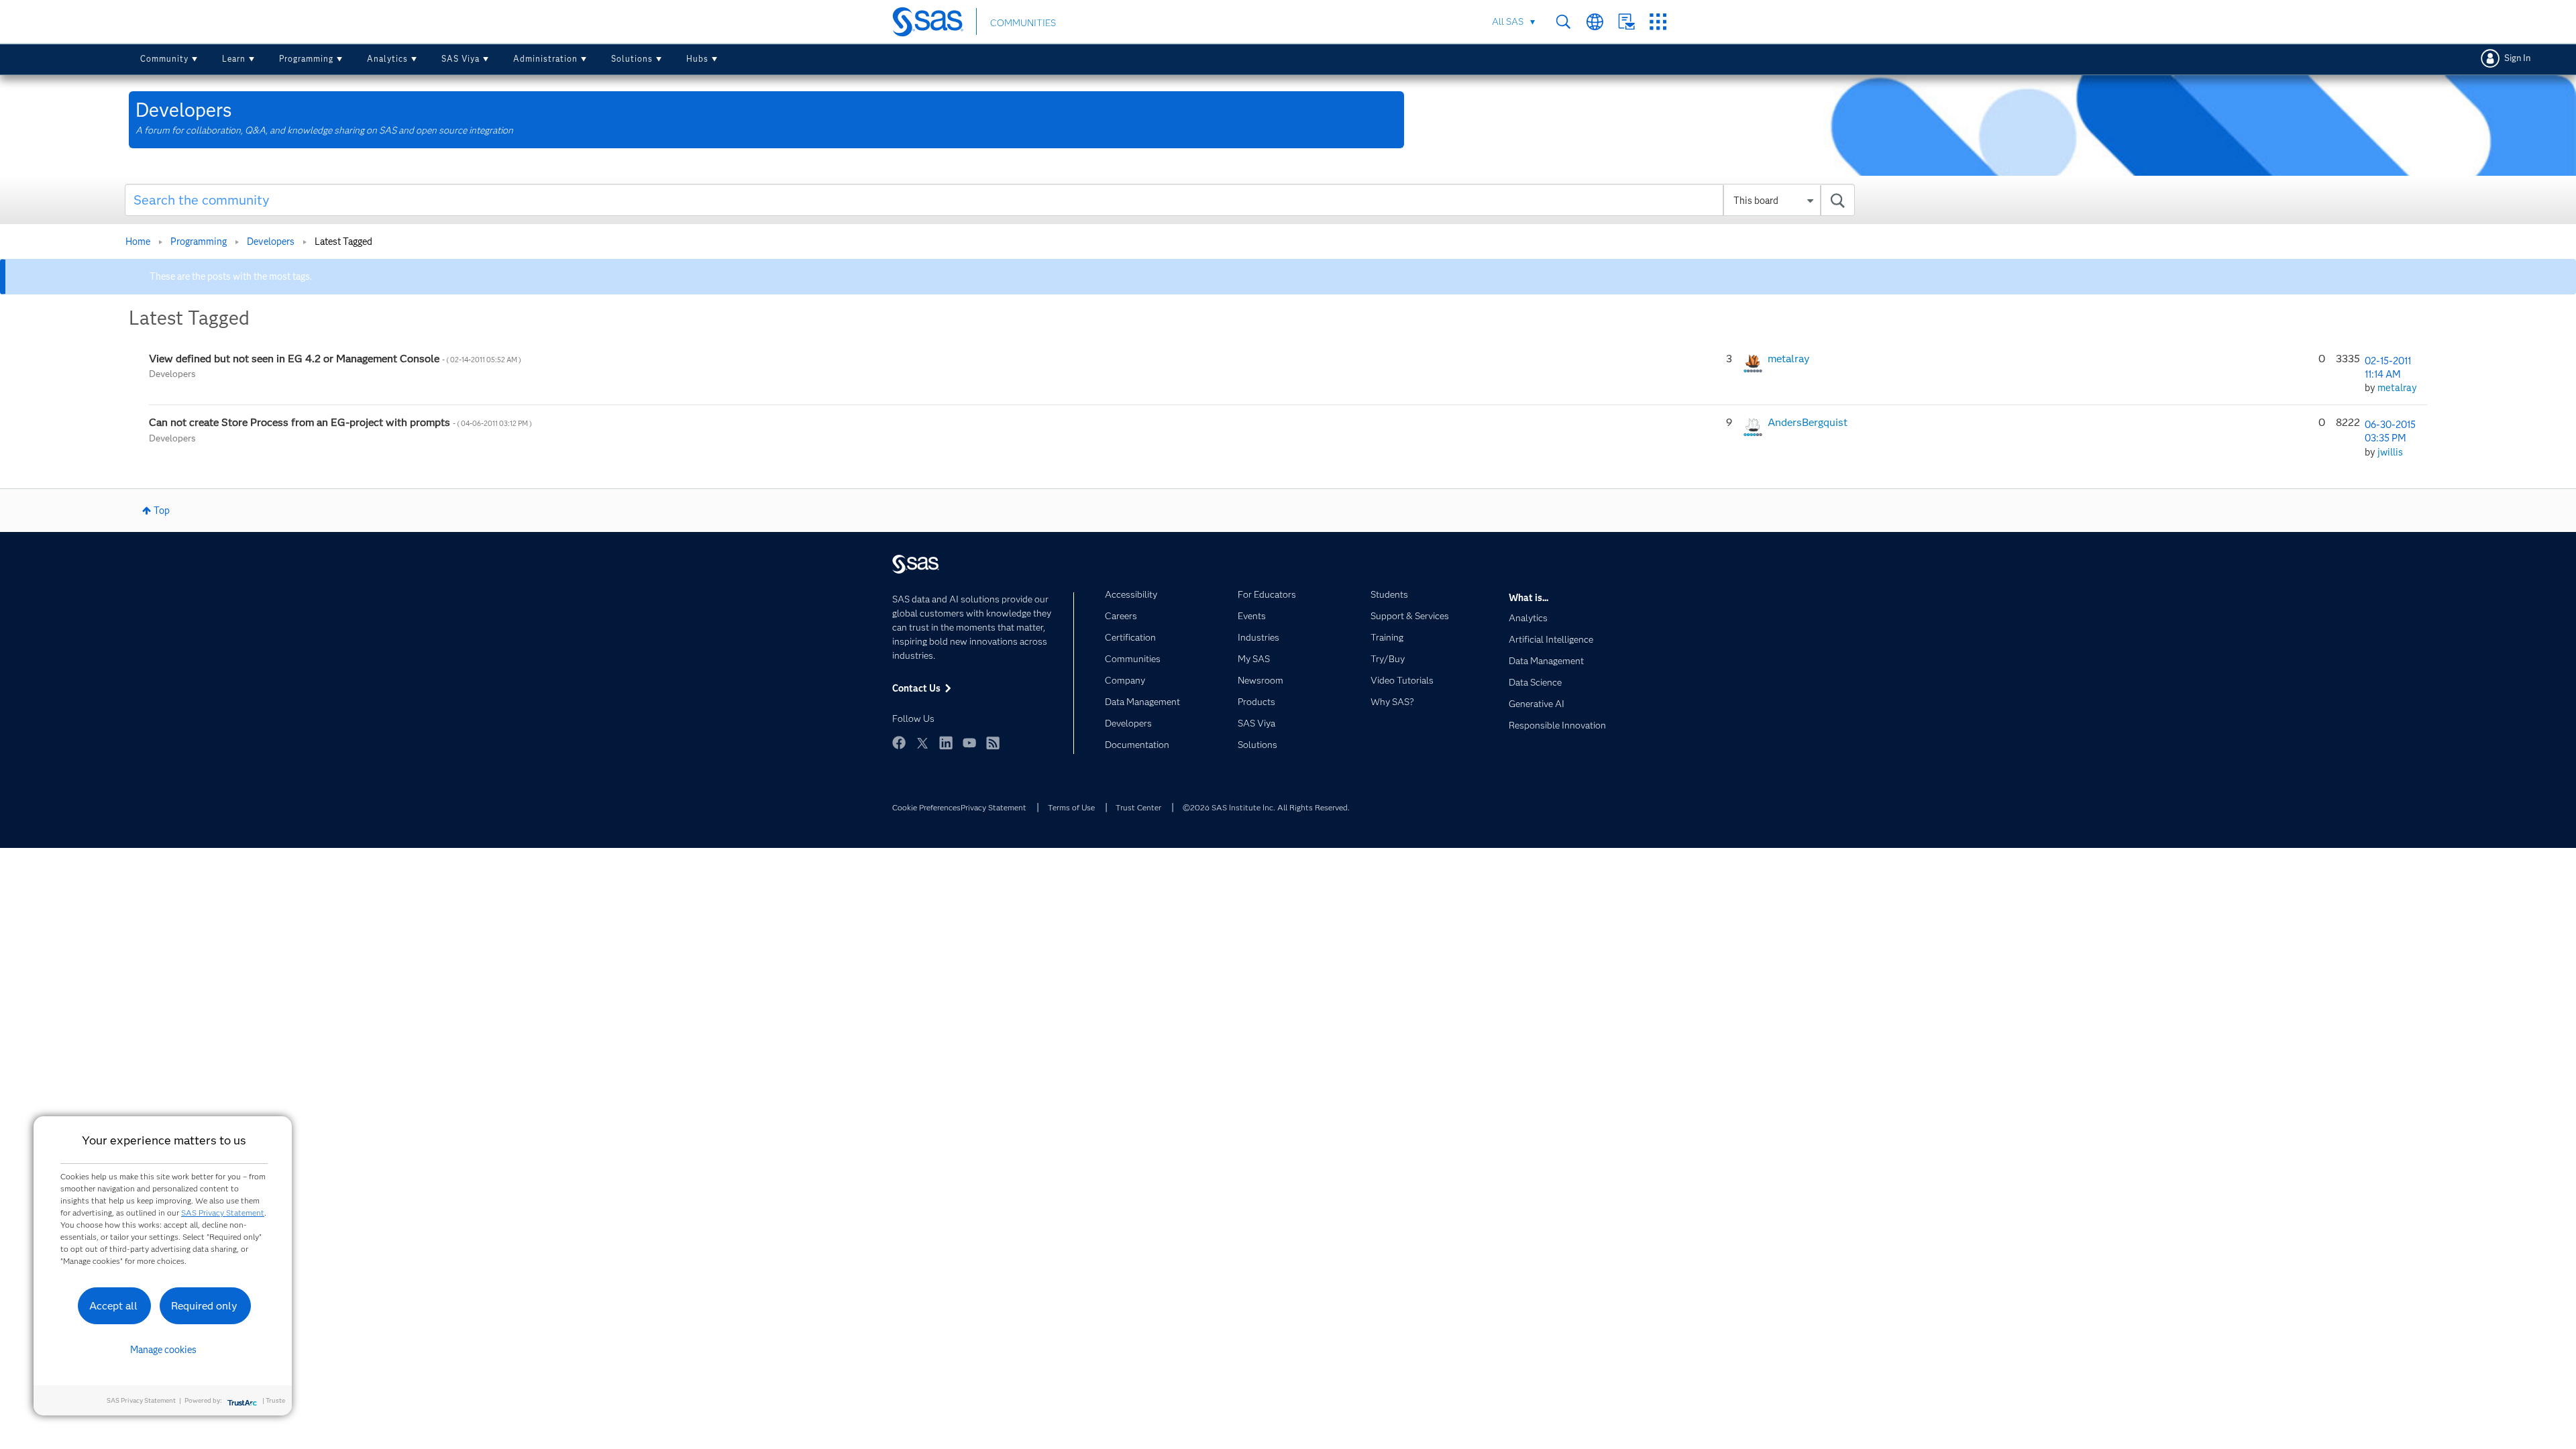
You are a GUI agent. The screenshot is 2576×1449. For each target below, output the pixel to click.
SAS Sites (1658, 22)
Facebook (899, 743)
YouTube (969, 743)
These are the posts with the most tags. (231, 276)
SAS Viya (461, 59)
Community (164, 59)
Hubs (697, 59)
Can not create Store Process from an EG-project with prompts (340, 422)
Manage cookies (163, 1350)
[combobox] (990, 200)
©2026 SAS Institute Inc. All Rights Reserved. (1266, 807)
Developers (271, 241)
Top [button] (162, 511)
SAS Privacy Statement (223, 1213)
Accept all (113, 1306)
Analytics (387, 59)
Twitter (922, 743)
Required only (204, 1306)
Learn (234, 59)
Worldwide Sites (1595, 22)
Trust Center (1138, 807)
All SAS (1508, 21)
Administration (545, 59)
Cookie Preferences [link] (926, 807)
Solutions (632, 59)
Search (1563, 22)
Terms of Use (1071, 807)
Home (138, 241)
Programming (306, 59)
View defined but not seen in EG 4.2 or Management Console (335, 359)
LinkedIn (946, 743)
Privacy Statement (994, 807)
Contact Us (1626, 22)
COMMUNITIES (1023, 23)
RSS (993, 743)
